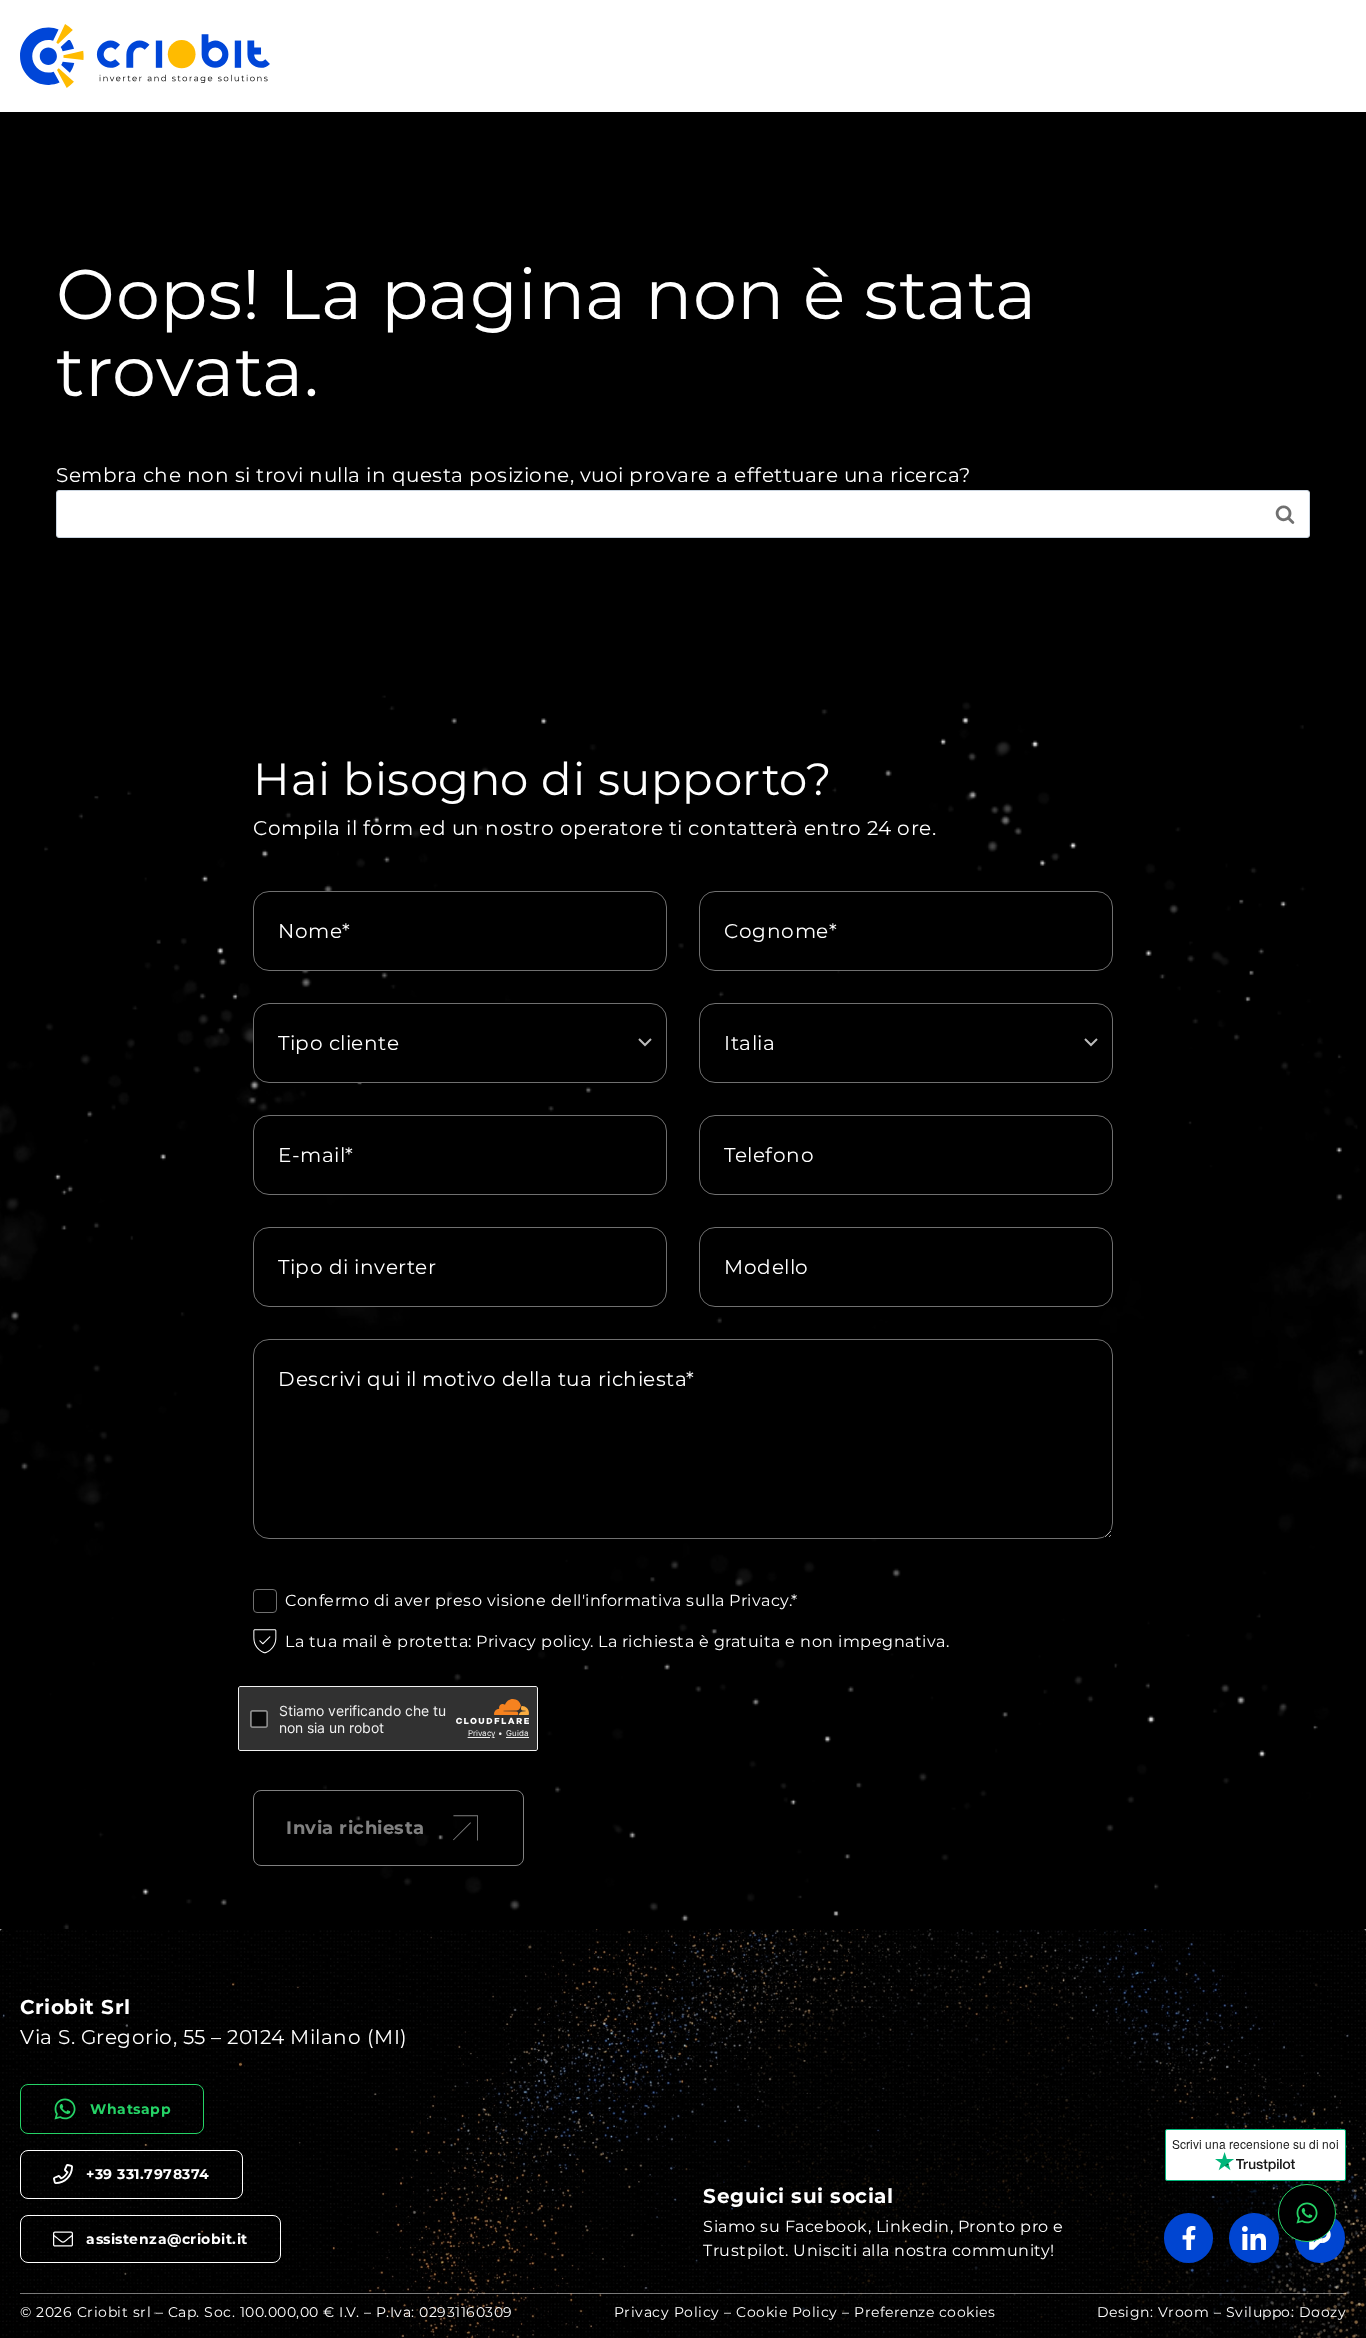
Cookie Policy (787, 2312)
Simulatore (1089, 55)
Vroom (1184, 2312)
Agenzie (1300, 55)
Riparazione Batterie (934, 55)
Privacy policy (533, 1641)
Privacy (759, 1600)
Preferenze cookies (924, 2312)
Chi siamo (1200, 55)
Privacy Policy (667, 2312)
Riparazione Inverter (740, 55)
